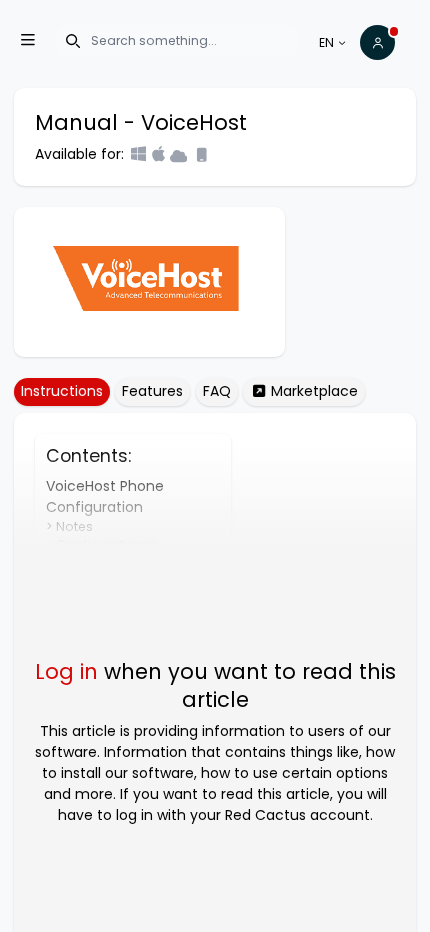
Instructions (62, 391)
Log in (66, 671)
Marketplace (312, 391)
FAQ (217, 391)
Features (152, 391)
